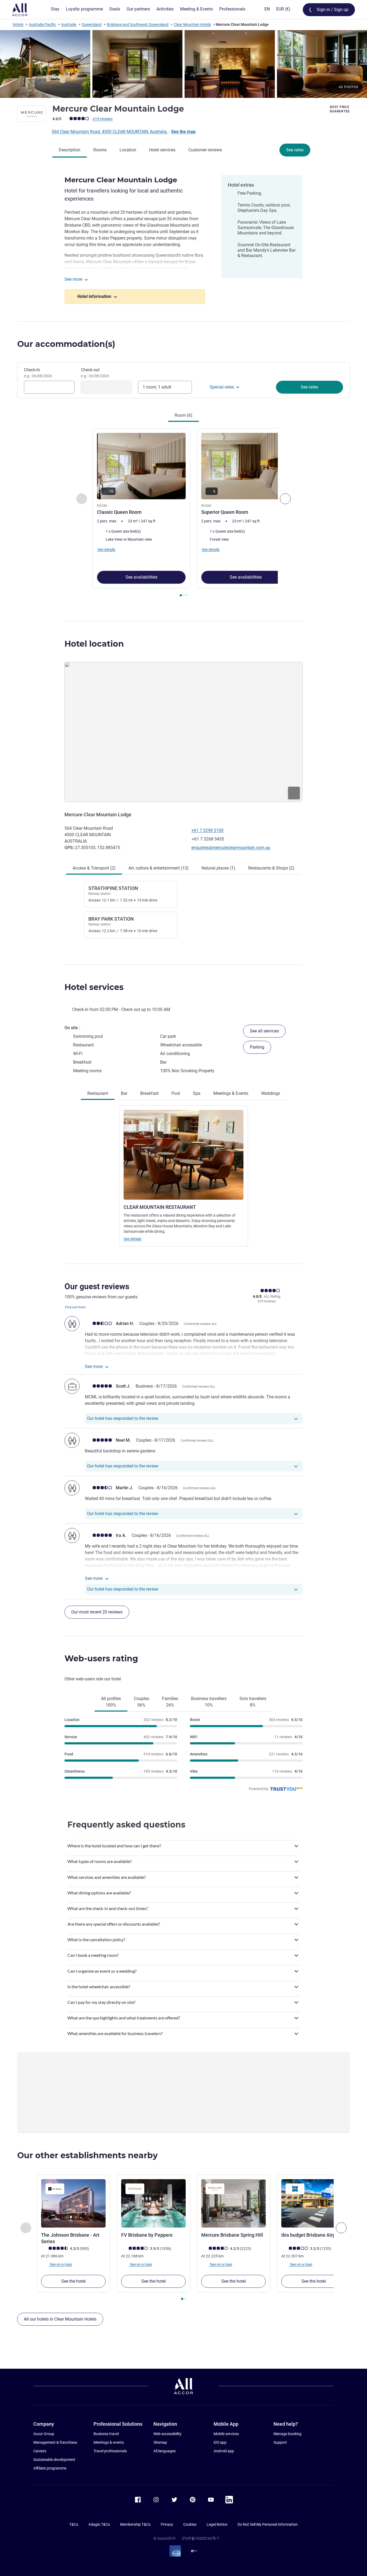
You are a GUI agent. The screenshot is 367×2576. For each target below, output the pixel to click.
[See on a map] (183, 732)
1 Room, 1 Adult (157, 387)
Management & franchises (55, 2442)
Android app (224, 2451)
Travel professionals (110, 2451)
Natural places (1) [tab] (218, 868)
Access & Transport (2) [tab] (94, 868)
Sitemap (160, 2442)
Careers (40, 2451)
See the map (183, 132)
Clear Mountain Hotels (192, 24)
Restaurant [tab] (98, 1093)
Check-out (95, 373)
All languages (165, 2451)
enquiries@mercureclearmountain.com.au (231, 848)
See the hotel (73, 2281)
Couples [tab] (141, 1702)
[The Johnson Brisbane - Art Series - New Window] (73, 2203)
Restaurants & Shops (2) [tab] (271, 868)
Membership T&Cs (135, 2524)
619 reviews (103, 119)
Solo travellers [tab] (253, 1702)
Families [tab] (170, 1702)
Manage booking (287, 2434)
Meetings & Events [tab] (231, 1093)
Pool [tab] (176, 1093)
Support (280, 2442)
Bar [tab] (124, 1093)
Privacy (167, 2524)
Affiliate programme (50, 2468)
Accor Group (44, 2434)
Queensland (92, 24)
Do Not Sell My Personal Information (268, 2524)
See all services (264, 1031)
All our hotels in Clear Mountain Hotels (60, 2319)
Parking (257, 1047)
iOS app (220, 2442)
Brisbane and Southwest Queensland (138, 24)
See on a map (60, 2264)
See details (132, 1239)
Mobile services (226, 2434)
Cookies (190, 2524)
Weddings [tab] (271, 1093)
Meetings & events (109, 2442)
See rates (295, 150)
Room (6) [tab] (183, 415)
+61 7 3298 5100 (207, 830)
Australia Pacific (42, 24)
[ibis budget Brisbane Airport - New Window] (314, 2203)
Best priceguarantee (340, 109)
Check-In (38, 373)
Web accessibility (168, 2434)
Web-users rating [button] (101, 1658)
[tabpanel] (183, 513)
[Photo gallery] (183, 64)
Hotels (18, 24)
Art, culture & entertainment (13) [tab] (159, 868)
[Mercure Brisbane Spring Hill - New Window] (233, 2203)
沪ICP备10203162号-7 (200, 2538)
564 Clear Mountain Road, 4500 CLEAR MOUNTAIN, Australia (110, 132)
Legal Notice (217, 2524)
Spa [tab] (197, 1093)
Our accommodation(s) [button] (66, 344)
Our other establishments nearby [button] (87, 2155)
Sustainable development (54, 2460)
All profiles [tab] (111, 1702)
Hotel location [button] (94, 644)
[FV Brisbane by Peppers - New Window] (153, 2203)
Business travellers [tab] (209, 1702)
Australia (69, 24)
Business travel (106, 2434)
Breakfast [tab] (149, 1093)
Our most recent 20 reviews (97, 1612)
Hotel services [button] (94, 987)
